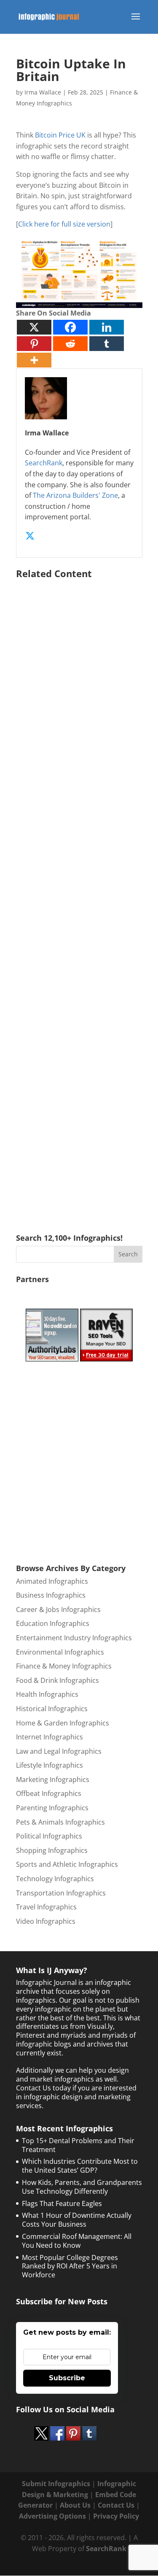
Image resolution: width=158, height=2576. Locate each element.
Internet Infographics (50, 1737)
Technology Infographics (55, 1879)
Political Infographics (49, 1836)
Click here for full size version (64, 224)
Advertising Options (52, 2516)
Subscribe (67, 2378)
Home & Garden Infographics (63, 1723)
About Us (75, 2505)
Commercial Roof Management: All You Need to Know (77, 2241)
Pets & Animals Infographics (60, 1822)
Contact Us (116, 2505)
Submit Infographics (56, 2484)
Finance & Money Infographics (64, 1666)
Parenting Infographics (52, 1808)
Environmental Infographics (60, 1652)
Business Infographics (51, 1595)
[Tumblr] (107, 344)
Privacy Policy (116, 2516)
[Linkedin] (107, 327)
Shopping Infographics (52, 1850)
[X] (34, 327)
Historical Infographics (52, 1709)
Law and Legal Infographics (59, 1751)
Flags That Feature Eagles (62, 2203)
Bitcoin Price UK (60, 135)
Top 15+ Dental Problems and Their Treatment (78, 2145)
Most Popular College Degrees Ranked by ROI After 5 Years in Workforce (70, 2266)
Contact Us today (43, 2088)
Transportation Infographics (61, 1893)
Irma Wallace (43, 92)
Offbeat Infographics (49, 1793)
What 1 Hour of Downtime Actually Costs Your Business (77, 2220)
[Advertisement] (79, 894)
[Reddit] (70, 344)
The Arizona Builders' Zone (75, 495)
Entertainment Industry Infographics (74, 1638)
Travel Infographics (46, 1907)
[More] (34, 360)
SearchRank (44, 463)
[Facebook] (70, 327)
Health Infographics (47, 1694)
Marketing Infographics (53, 1779)
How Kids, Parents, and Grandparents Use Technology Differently (82, 2187)
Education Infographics (53, 1623)
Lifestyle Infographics (50, 1765)
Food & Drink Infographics (58, 1680)
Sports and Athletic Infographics (67, 1864)
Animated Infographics (52, 1581)
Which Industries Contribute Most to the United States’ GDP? (80, 2166)
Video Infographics (46, 1921)
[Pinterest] (34, 344)
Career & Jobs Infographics (58, 1609)
